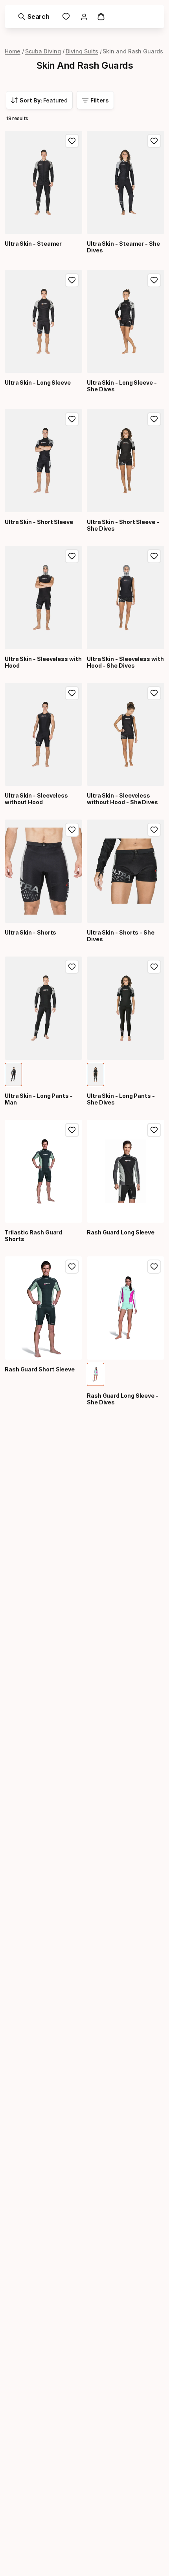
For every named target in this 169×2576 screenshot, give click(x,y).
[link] (66, 16)
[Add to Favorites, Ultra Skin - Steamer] (72, 141)
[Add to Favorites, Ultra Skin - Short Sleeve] (72, 419)
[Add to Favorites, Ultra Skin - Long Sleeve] (72, 280)
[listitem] (13, 1074)
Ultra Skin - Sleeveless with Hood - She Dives (125, 662)
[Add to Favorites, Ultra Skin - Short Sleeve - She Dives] (154, 419)
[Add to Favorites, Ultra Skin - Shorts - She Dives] (154, 830)
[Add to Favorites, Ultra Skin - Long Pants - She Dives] (154, 967)
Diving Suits (82, 51)
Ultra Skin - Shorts (30, 932)
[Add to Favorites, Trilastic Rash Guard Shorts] (72, 1130)
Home (13, 51)
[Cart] (101, 16)
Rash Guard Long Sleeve (121, 1232)
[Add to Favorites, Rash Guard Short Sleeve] (72, 1267)
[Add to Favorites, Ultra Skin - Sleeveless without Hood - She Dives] (154, 693)
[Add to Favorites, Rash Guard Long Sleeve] (154, 1130)
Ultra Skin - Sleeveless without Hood (36, 799)
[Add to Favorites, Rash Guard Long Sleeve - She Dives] (154, 1267)
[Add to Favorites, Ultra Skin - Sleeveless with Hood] (72, 556)
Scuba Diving (43, 51)
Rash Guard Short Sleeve (40, 1369)
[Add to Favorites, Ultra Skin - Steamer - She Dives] (154, 141)
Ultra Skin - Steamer (33, 244)
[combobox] (39, 100)
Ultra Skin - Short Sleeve (39, 522)
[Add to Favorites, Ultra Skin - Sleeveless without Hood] (72, 693)
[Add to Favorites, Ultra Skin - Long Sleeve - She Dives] (154, 280)
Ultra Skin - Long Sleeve (38, 382)
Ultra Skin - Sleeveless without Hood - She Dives (122, 799)
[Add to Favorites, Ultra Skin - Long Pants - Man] (72, 967)
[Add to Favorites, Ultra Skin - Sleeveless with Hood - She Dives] (154, 556)
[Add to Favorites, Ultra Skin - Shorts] (72, 830)
